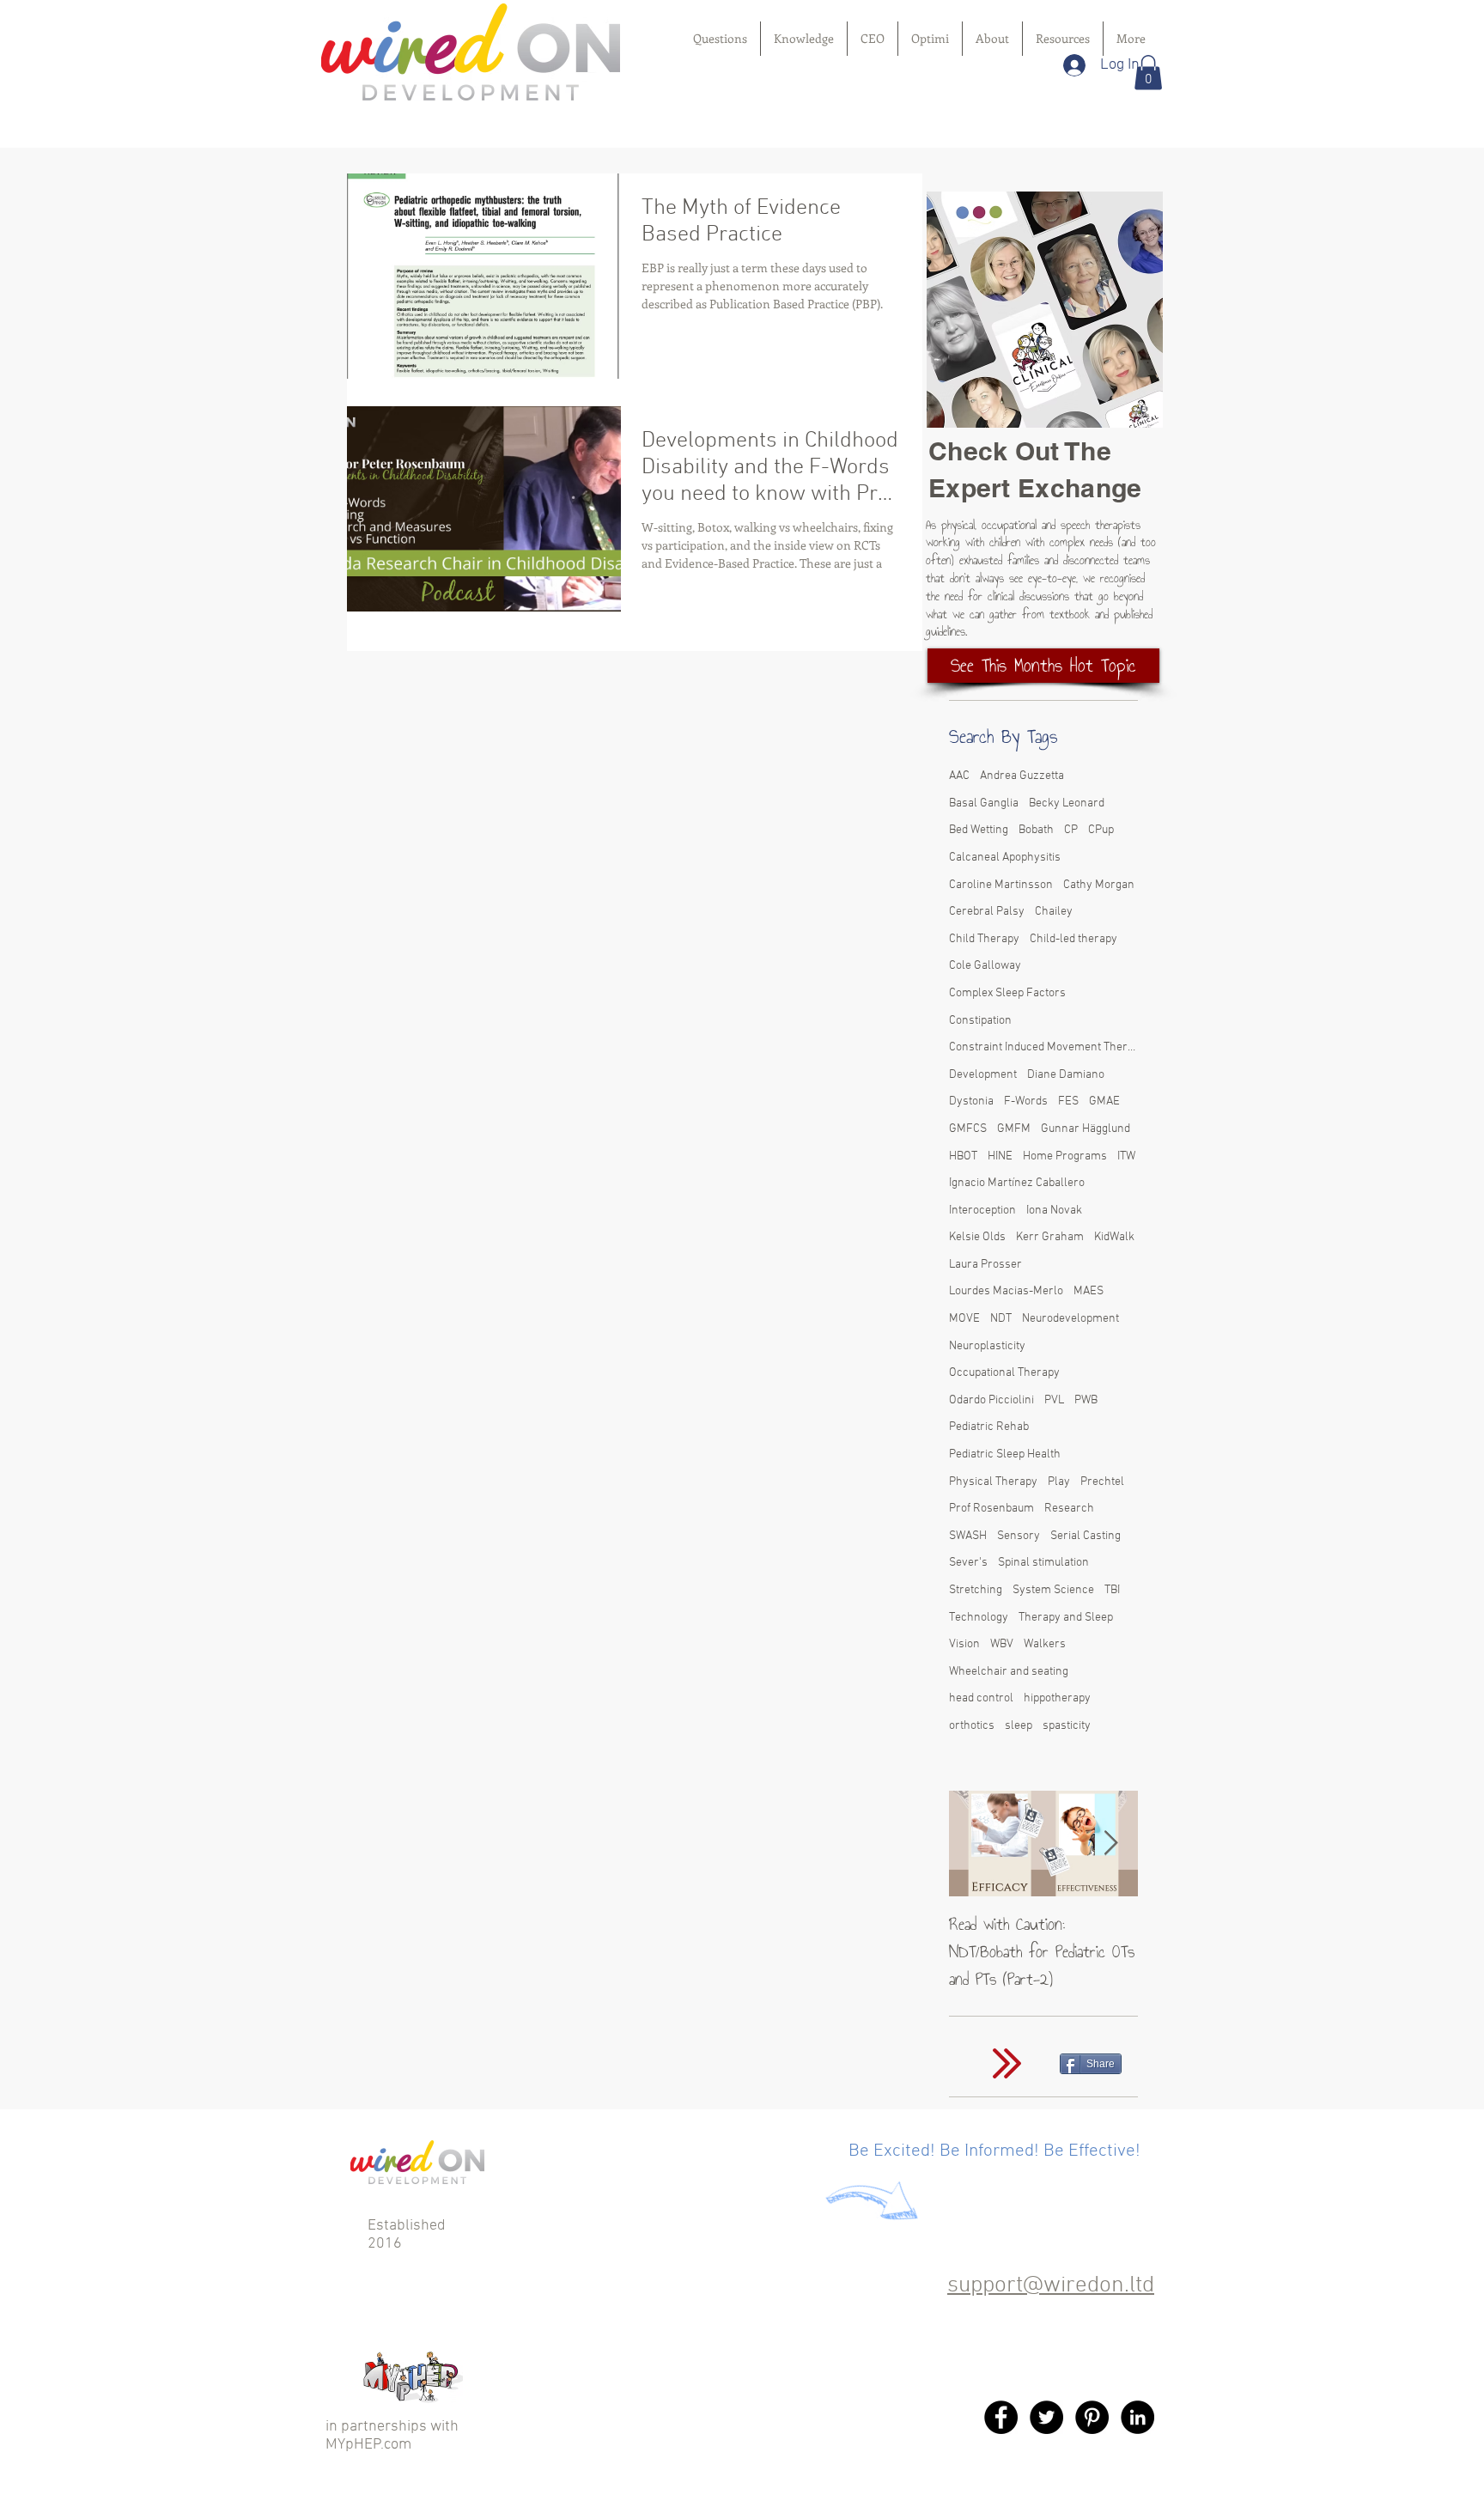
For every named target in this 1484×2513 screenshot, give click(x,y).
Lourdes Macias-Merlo (1006, 1291)
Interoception (982, 1211)
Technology (979, 1618)
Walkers (1045, 1644)
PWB (1086, 1400)
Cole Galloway (985, 966)
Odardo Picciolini (991, 1400)
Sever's (968, 1563)
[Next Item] (1110, 1844)
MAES (1089, 1291)
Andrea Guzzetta (1022, 776)
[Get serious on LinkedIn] (1137, 2417)
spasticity (1067, 1726)
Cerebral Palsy (987, 912)
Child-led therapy (1073, 939)
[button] (1148, 73)
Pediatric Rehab (989, 1427)
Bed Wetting (979, 830)
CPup (1101, 830)
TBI (1112, 1590)
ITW (1126, 1156)
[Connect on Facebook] (1001, 2417)
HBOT (963, 1156)
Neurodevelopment (1070, 1319)
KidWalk (1114, 1237)
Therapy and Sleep (1066, 1618)
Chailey (1054, 912)
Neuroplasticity (987, 1346)
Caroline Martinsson (1001, 885)
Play (1059, 1482)
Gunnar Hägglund (1086, 1129)
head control (981, 1698)
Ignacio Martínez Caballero (1017, 1183)
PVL (1054, 1400)
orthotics (972, 1726)
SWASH (968, 1536)
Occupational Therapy (1004, 1373)
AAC (959, 776)
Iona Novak (1054, 1211)
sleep (1019, 1726)
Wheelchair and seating (1009, 1672)
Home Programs (1065, 1156)
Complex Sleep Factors (1007, 993)
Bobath (1036, 830)
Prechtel (1102, 1482)
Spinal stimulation (1043, 1563)
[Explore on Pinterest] (1092, 2417)
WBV (1002, 1644)
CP (1071, 830)
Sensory (1019, 1536)
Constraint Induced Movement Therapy (1043, 1047)
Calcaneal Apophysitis (1005, 858)
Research (1069, 1509)
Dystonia (971, 1101)
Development (983, 1075)
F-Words (1026, 1101)
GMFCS (968, 1129)
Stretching (976, 1590)
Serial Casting (1086, 1536)
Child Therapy (984, 939)
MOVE (964, 1319)
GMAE (1104, 1101)
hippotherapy (1057, 1698)
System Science (1053, 1590)
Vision (964, 1644)
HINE (1000, 1156)
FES (1068, 1101)
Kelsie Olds (977, 1237)
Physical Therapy (993, 1482)
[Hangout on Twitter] (1046, 2417)
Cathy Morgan (1099, 885)
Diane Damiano (1066, 1075)
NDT (1001, 1319)
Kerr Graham (1050, 1237)
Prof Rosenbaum (991, 1509)
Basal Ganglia (984, 803)
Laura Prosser (985, 1265)
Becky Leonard (1067, 803)
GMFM (1014, 1129)
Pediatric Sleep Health (1005, 1454)
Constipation (980, 1021)
